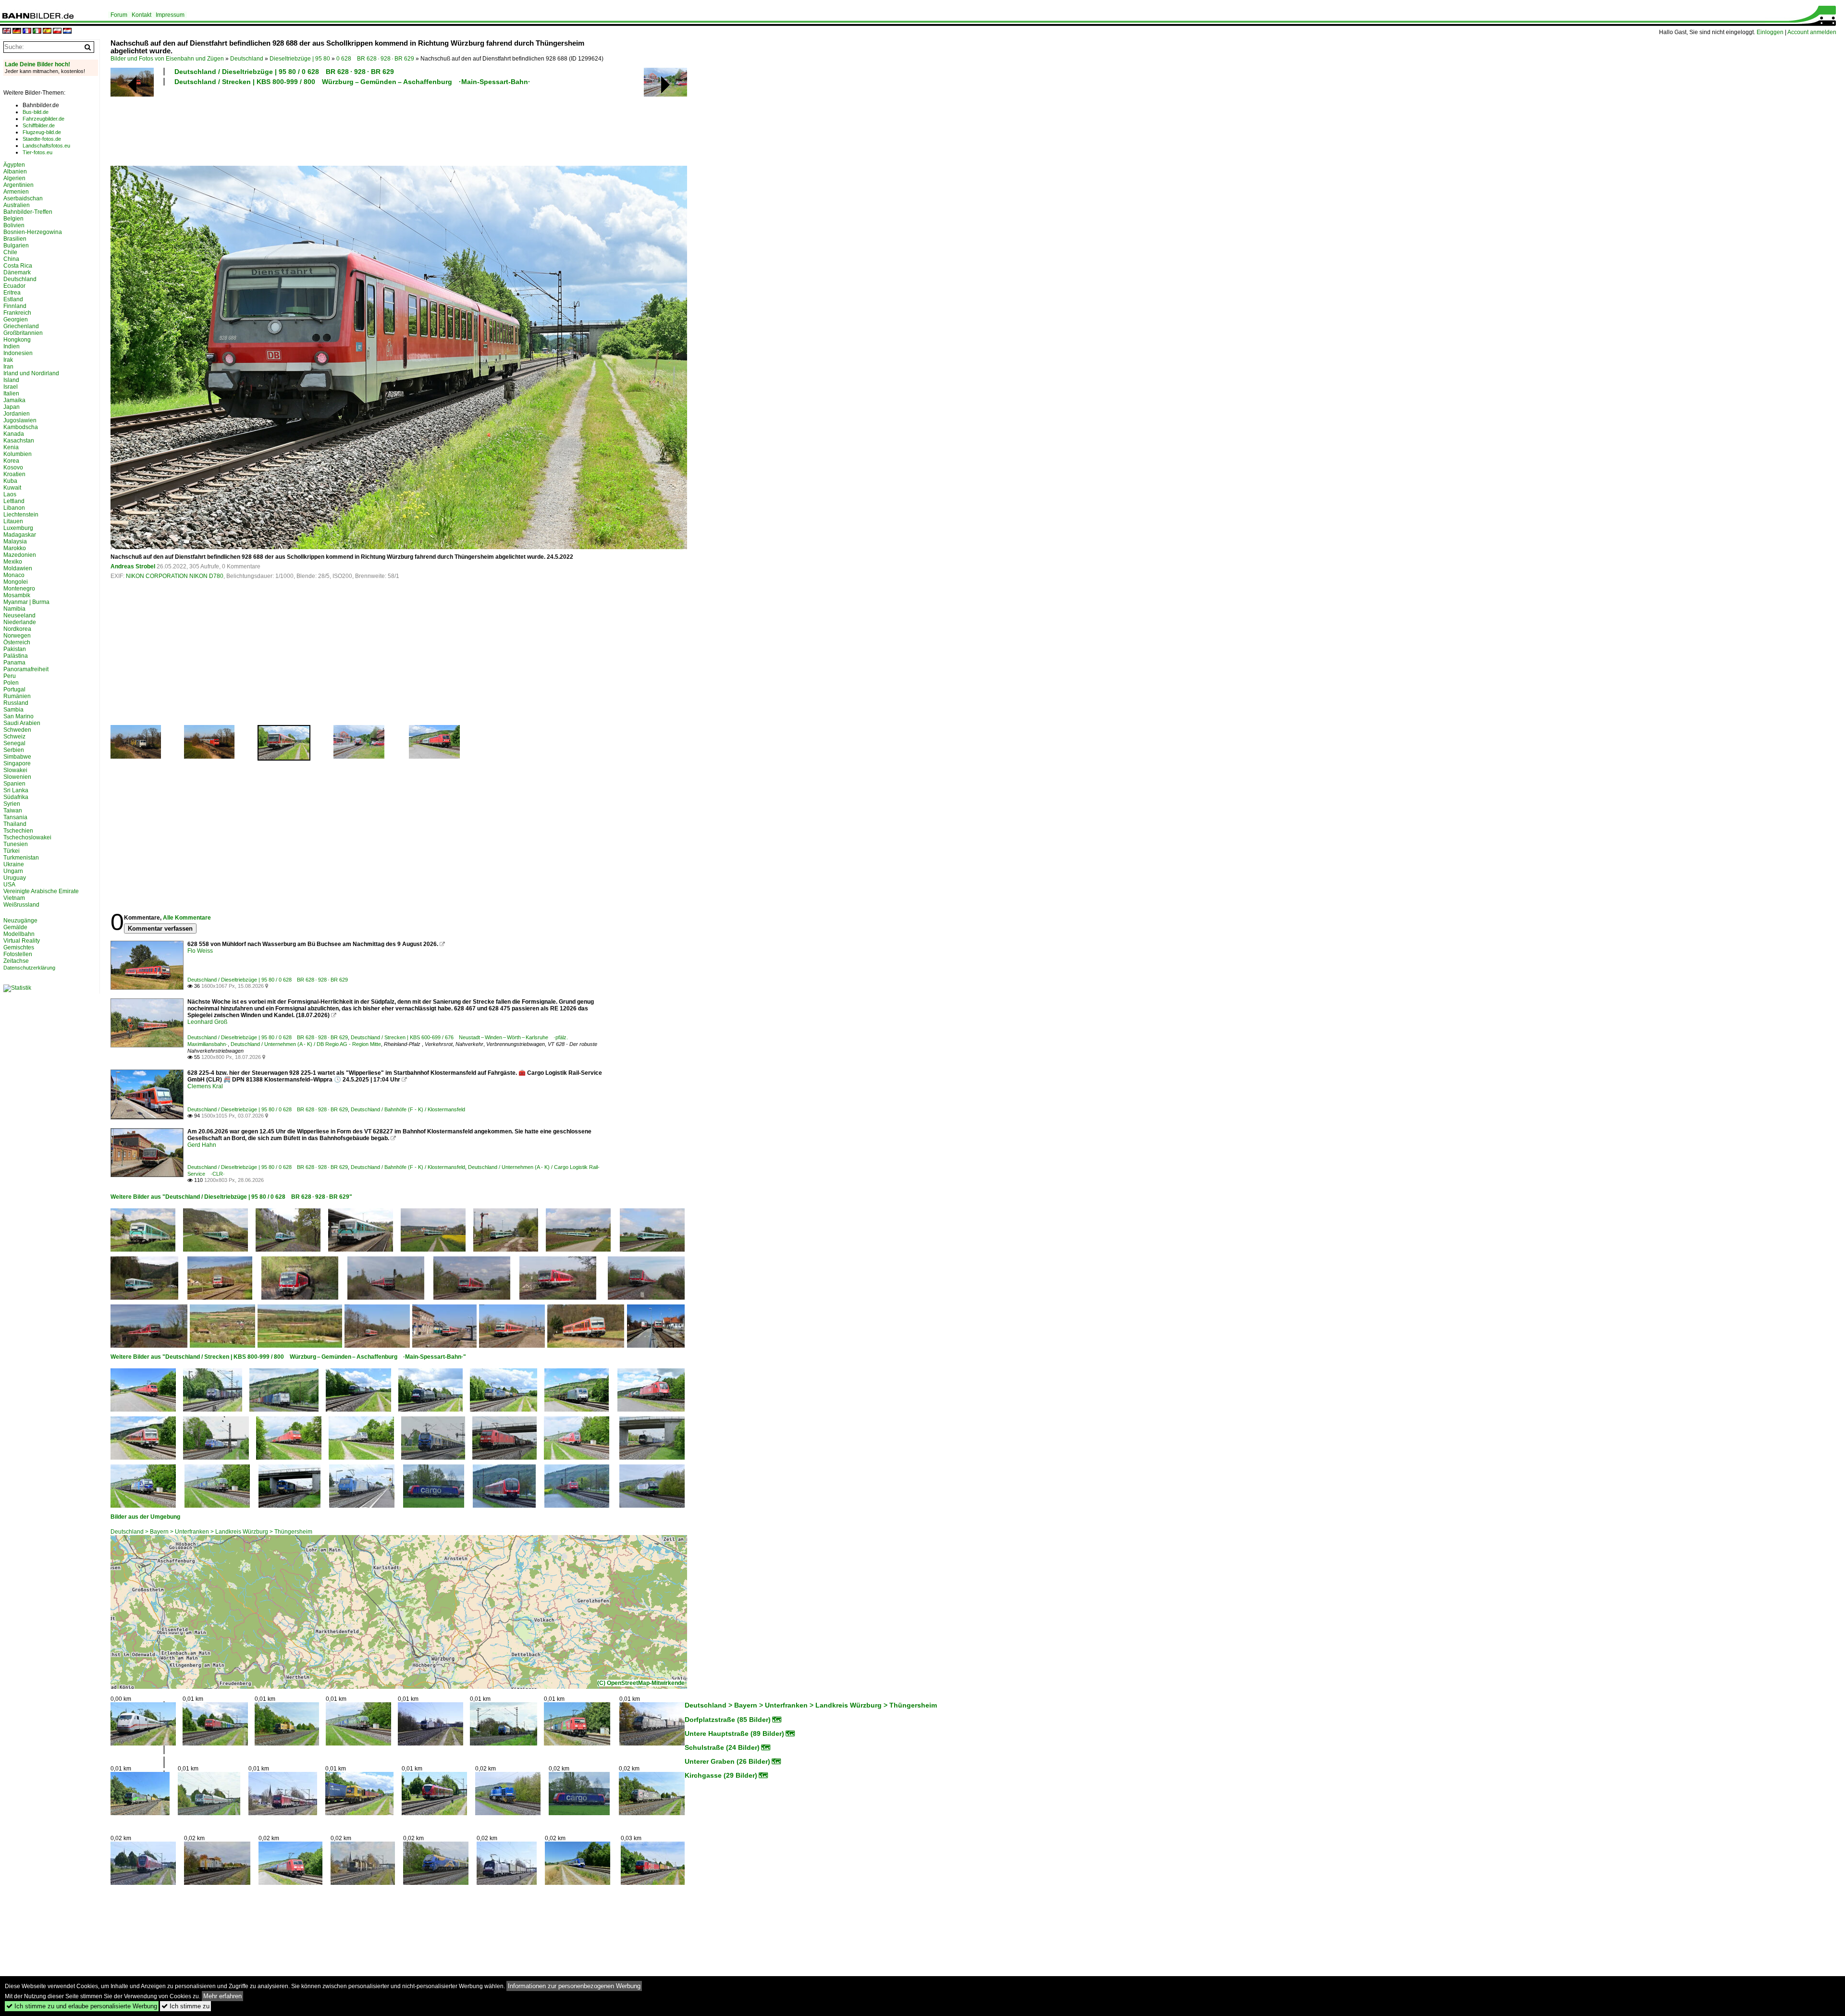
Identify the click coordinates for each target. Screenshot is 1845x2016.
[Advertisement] (357, 124)
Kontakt (141, 15)
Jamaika (14, 400)
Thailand (15, 824)
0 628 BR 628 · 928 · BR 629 (375, 59)
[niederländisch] (67, 31)
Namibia (14, 609)
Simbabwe (17, 757)
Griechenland (21, 326)
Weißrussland (21, 905)
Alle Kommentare (187, 918)
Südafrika (16, 797)
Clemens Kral (205, 1086)
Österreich (17, 642)
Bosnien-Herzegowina (33, 232)
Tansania (15, 817)
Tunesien (16, 844)
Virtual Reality (22, 941)
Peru (10, 676)
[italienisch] (37, 31)
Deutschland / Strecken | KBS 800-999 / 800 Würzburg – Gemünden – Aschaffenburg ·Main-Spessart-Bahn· (352, 82)
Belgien (13, 219)
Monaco (14, 575)
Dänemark (17, 272)
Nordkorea (17, 629)
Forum (119, 15)
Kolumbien (18, 454)
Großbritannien (23, 333)
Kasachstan (19, 441)
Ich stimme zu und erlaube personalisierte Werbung (82, 2006)
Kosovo (13, 467)
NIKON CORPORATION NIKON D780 (175, 576)
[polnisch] (57, 31)
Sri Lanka (16, 790)
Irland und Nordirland (31, 373)
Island (11, 380)
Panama (14, 663)
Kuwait (12, 488)
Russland (16, 703)
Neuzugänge (20, 921)
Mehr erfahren (222, 1996)
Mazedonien (20, 555)
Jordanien (17, 414)
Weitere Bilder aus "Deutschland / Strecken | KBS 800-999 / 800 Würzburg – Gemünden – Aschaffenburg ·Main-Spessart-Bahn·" (288, 1357)
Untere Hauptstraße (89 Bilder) (734, 1733)
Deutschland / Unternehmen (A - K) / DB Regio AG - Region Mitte (306, 1044)
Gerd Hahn (202, 1145)
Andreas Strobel (133, 566)
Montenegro (19, 589)
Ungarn (13, 871)
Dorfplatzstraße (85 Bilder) (728, 1720)
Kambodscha (21, 427)
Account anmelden (1812, 32)
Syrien (12, 804)
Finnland (15, 306)
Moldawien (18, 568)
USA (9, 885)
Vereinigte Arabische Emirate (41, 891)
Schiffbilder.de (39, 125)
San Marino (18, 716)
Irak (8, 360)
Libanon (14, 508)
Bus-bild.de (36, 112)
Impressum (170, 15)
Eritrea (12, 293)
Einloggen (1770, 32)
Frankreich (17, 313)
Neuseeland (19, 615)
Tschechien (18, 831)
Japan (12, 407)
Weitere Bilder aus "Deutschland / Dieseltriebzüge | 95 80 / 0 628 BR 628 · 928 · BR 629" (231, 1197)
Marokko (15, 548)
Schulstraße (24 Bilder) (722, 1747)
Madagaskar (20, 535)
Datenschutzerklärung (29, 968)
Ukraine (14, 864)
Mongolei (16, 582)
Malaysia (15, 541)
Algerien (14, 178)
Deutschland (247, 59)
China (11, 259)
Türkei (12, 851)
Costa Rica (18, 266)
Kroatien (14, 474)
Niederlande (20, 622)
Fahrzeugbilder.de (43, 119)
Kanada (14, 434)
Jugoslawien (20, 420)
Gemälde (15, 927)
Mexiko (13, 562)
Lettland (14, 501)
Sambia (13, 710)
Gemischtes (19, 947)
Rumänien (17, 696)
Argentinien (18, 185)
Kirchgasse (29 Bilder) (721, 1775)
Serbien (14, 750)
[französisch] (27, 31)
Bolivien (14, 225)
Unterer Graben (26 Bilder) (727, 1761)
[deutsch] (17, 31)
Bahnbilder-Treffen (28, 212)
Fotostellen (18, 954)
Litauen (13, 521)
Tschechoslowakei (27, 837)
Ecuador (14, 286)
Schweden (17, 730)
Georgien (16, 320)
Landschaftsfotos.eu (46, 146)
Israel (11, 387)
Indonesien (18, 353)
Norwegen (17, 636)
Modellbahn (19, 934)
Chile (10, 252)
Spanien (14, 784)
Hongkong (17, 340)
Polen (11, 683)
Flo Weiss (200, 951)
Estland (13, 299)
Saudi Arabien (22, 723)
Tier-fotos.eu (37, 152)
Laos (10, 494)
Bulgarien (16, 246)
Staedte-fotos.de (42, 139)
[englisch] (7, 31)
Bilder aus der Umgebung (145, 1517)
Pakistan (15, 649)
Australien (17, 205)
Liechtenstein (21, 515)
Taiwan (13, 811)
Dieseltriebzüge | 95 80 (300, 59)
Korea (11, 461)
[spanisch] (47, 31)
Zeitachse (16, 961)
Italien (11, 393)
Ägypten (14, 165)
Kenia (11, 447)
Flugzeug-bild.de (42, 132)
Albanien (15, 172)
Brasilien (15, 239)
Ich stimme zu (185, 2006)
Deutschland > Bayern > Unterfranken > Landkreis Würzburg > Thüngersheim (211, 1532)
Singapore (17, 763)
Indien (12, 346)
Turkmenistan (21, 858)
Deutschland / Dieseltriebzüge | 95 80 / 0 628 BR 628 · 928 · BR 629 (284, 72)
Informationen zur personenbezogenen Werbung (574, 1986)
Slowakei (15, 770)
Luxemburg (18, 528)
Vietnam (14, 898)
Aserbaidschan (23, 198)
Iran (8, 367)
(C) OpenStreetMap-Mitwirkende (641, 1683)
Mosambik (17, 595)
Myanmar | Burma (26, 602)
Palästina (16, 656)
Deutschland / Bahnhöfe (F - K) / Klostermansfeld (408, 1109)
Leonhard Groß (207, 1022)
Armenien (16, 192)
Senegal (14, 743)
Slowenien (17, 777)
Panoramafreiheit (26, 669)
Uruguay (15, 878)
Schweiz (14, 737)
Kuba (10, 481)
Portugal (14, 689)
